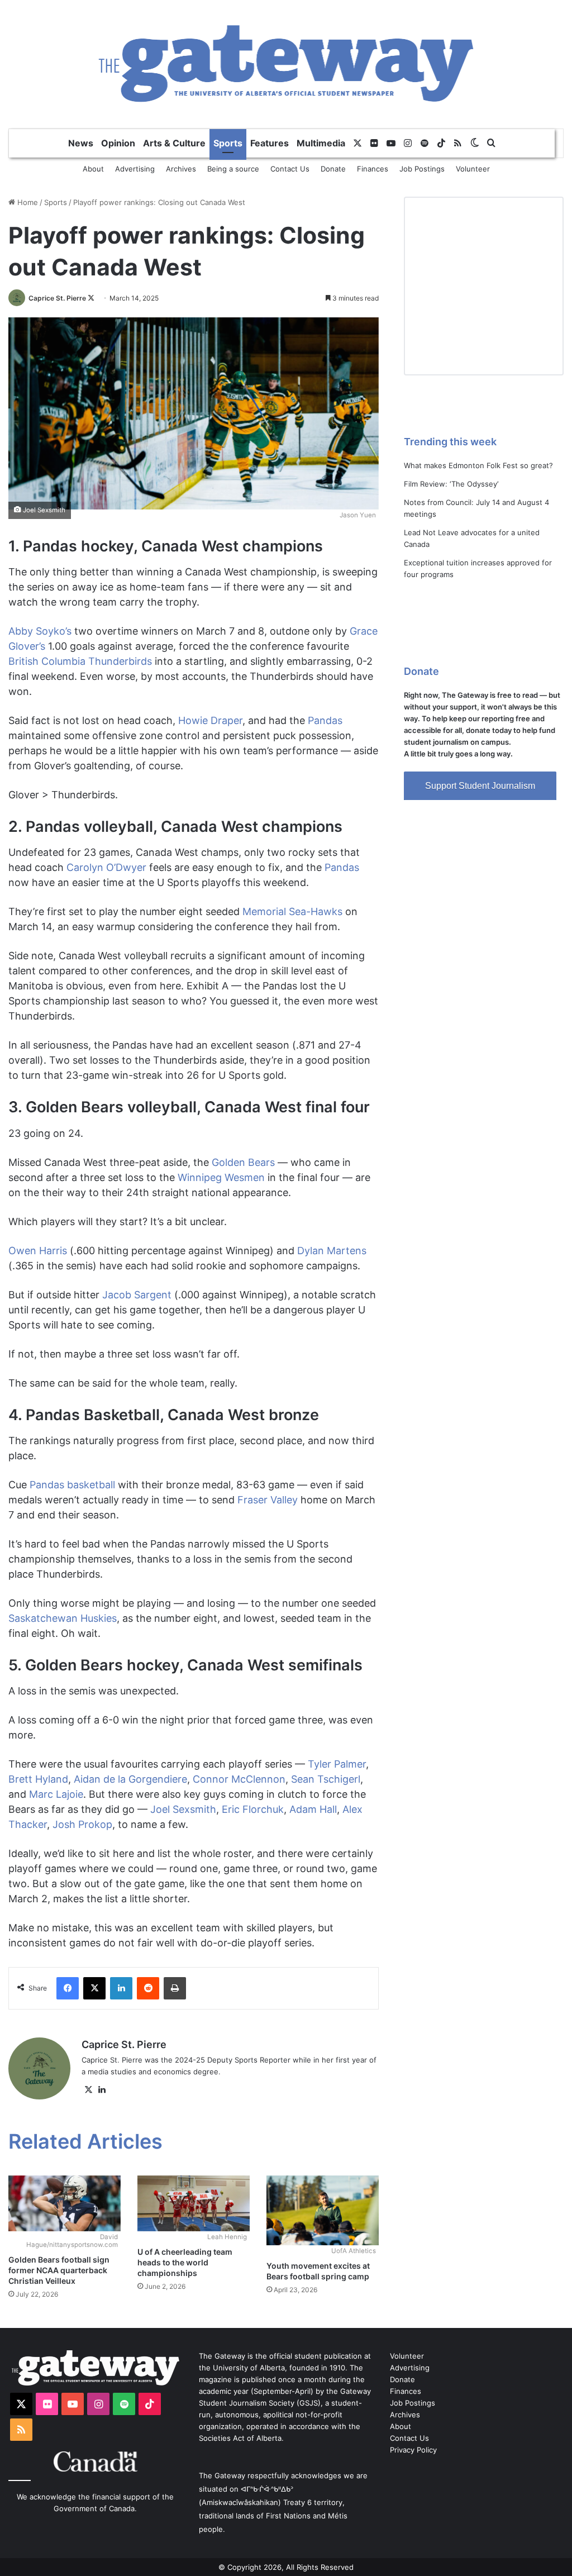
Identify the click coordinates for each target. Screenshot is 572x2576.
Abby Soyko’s (40, 631)
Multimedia (321, 143)
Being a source (233, 169)
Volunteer (473, 169)
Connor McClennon (239, 1779)
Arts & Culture (174, 143)
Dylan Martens (332, 1251)
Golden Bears (243, 1162)
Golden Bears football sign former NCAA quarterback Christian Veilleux (59, 2270)
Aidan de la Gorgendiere (130, 1779)
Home (27, 202)
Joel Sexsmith (183, 1809)
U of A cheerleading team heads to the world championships (185, 2262)
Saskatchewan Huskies (63, 1618)
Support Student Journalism (480, 786)
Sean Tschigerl (326, 1779)
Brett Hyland (38, 1779)
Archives (181, 169)
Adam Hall (313, 1809)
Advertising (135, 169)
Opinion (118, 143)
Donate (333, 169)
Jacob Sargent (137, 1295)
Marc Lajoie (56, 1794)
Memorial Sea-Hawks (292, 911)
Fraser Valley (268, 1500)
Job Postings (422, 169)
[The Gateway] (286, 64)
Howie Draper (210, 720)
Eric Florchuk (253, 1809)
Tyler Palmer (337, 1764)
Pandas (325, 720)
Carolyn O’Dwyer (106, 867)
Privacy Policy (413, 2450)
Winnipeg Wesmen (221, 1177)
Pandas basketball (72, 1485)
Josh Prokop (82, 1824)
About (93, 169)
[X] (88, 2090)
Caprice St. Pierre (57, 298)
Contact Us (290, 169)
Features (270, 143)
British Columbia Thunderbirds (80, 661)
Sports (228, 143)
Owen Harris (38, 1251)
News (81, 143)
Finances (373, 169)
